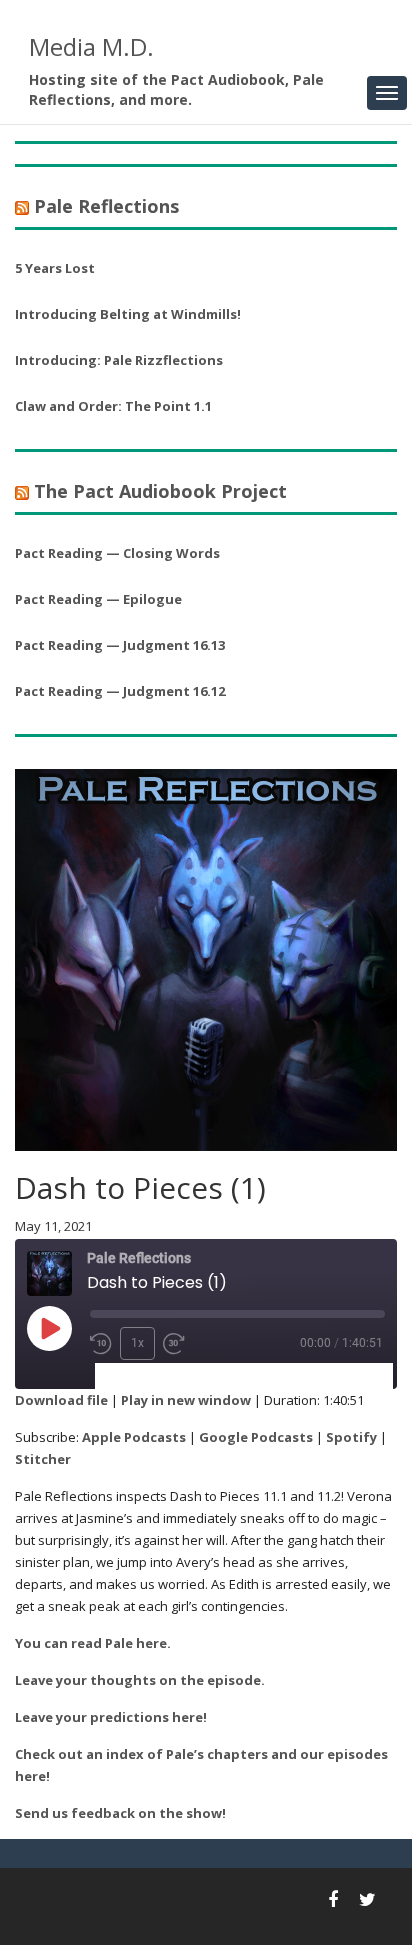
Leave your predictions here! (111, 1717)
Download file (61, 1400)
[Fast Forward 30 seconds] (174, 1344)
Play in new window (186, 1400)
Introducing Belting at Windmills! (128, 314)
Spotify (351, 1437)
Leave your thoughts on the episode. (140, 1680)
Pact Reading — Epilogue (98, 599)
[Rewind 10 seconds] (101, 1344)
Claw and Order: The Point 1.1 (113, 406)
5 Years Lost (55, 268)
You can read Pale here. (93, 1643)
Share (214, 1376)
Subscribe (138, 1376)
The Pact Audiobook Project (160, 491)
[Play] (49, 1328)
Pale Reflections (106, 206)
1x (137, 1343)
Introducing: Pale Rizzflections (119, 360)
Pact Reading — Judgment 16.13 (120, 645)
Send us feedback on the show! (120, 1813)
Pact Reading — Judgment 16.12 (120, 691)
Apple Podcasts (134, 1437)
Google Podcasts (256, 1437)
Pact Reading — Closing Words (117, 553)
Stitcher (43, 1459)
